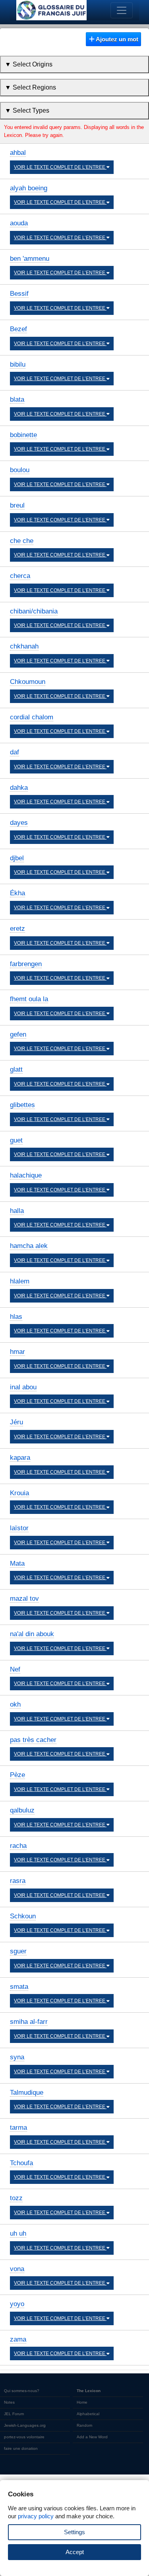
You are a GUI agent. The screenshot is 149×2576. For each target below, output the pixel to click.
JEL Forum (14, 2414)
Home (82, 2402)
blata (17, 399)
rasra (18, 1881)
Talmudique (27, 2093)
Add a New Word (92, 2437)
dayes (19, 823)
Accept (75, 2552)
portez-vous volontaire (24, 2437)
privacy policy (36, 2516)
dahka (19, 788)
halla (17, 1211)
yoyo (17, 2304)
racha (18, 1846)
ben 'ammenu (30, 259)
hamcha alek (29, 1246)
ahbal (18, 153)
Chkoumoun (28, 682)
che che (22, 541)
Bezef (18, 329)
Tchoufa (21, 2163)
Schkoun (23, 1916)
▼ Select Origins (29, 64)
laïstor (19, 1528)
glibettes (22, 1105)
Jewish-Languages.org (25, 2425)
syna (17, 2057)
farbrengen (26, 964)
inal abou (23, 1387)
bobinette (23, 435)
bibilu (18, 364)
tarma (18, 2128)
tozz (16, 2198)
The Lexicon (89, 2391)
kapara (20, 1458)
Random (84, 2425)
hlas (16, 1317)
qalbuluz (22, 1810)
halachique (26, 1175)
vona (17, 2269)
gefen (18, 1034)
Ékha (17, 893)
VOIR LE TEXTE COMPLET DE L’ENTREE (60, 167)
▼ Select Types (27, 110)
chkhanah (24, 646)
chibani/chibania (34, 611)
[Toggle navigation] (122, 10)
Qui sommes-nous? (22, 2391)
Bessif (19, 294)
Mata (17, 1563)
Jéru (16, 1422)
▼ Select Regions (30, 87)
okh (15, 1704)
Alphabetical (88, 2414)
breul (17, 505)
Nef (15, 1669)
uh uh (18, 2233)
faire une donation (21, 2448)
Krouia (19, 1493)
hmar (17, 1352)
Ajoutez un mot (116, 39)
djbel (17, 858)
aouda (19, 223)
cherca (20, 576)
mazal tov (24, 1599)
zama (18, 2339)
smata (19, 1987)
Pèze (17, 1775)
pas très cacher (33, 1740)
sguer (18, 1951)
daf (15, 752)
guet (16, 1140)
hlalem (20, 1281)
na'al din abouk (32, 1634)
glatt (16, 1069)
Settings (74, 2532)
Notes (9, 2402)
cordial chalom (32, 717)
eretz (17, 929)
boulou (20, 470)
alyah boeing (29, 188)
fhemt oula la (29, 999)
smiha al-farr (29, 2022)
